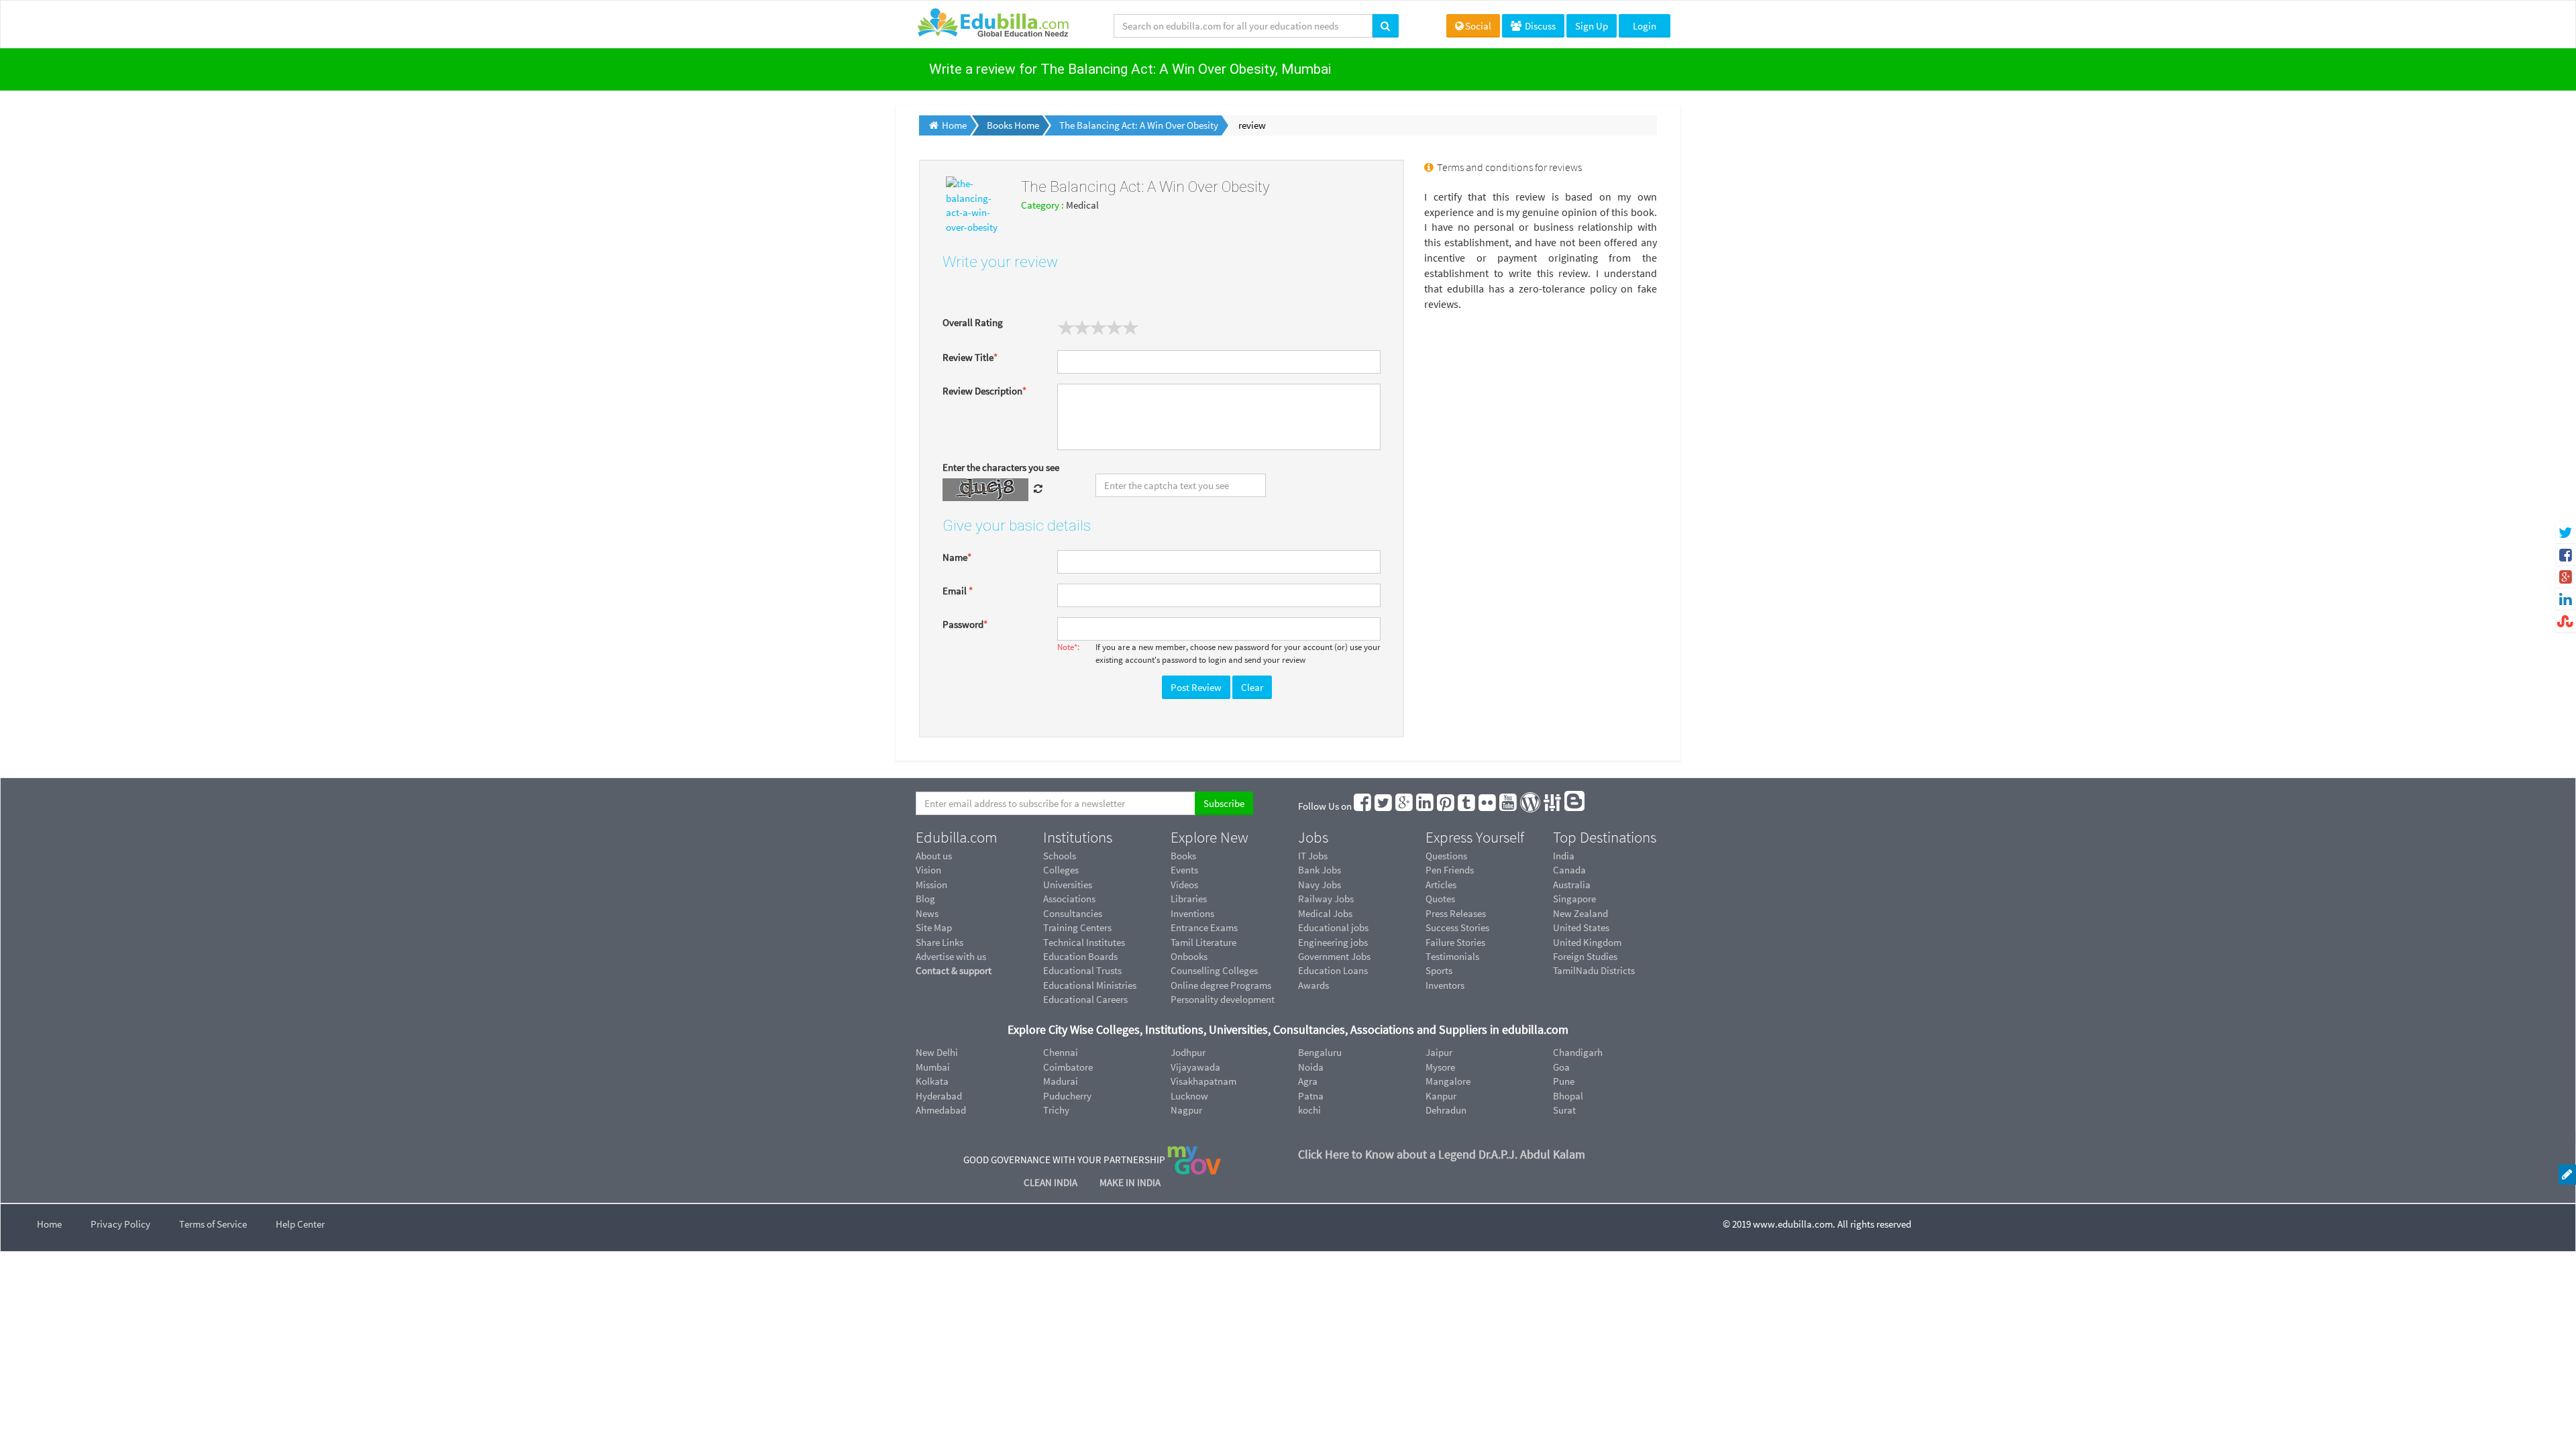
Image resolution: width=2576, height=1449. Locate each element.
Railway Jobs (1326, 899)
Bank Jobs (1320, 870)
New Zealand (1580, 913)
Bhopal (1568, 1096)
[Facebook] (1363, 806)
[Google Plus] (1405, 806)
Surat (1564, 1110)
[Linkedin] (1426, 806)
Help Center (300, 1224)
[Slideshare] (1553, 806)
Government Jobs (1334, 956)
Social (1478, 26)
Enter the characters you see (1001, 467)
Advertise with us (951, 956)
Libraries (1189, 899)
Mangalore (1448, 1081)
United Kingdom (1587, 942)
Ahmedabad (941, 1110)
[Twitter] (1384, 806)
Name (957, 557)
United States (1581, 927)
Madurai (1061, 1081)
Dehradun (1446, 1110)
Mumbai (933, 1067)
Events (1184, 870)
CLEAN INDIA (1052, 1182)
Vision (928, 870)
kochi (1309, 1110)
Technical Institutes (1084, 942)
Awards (1313, 985)
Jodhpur (1188, 1052)
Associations (1069, 899)
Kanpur (1441, 1096)
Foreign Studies (1585, 956)
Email (958, 591)
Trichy (1056, 1110)
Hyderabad (939, 1096)
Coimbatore (1068, 1067)
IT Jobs (1313, 856)
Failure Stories (1455, 942)
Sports (1439, 970)
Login (1645, 26)
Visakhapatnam (1203, 1081)
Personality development (1223, 999)
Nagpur (1186, 1110)
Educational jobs (1333, 927)
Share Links (940, 942)
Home (49, 1224)
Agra (1308, 1081)
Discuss (1539, 26)
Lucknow (1189, 1096)
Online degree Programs (1221, 985)
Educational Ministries (1090, 985)
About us (934, 856)
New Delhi (937, 1052)
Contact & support (954, 970)
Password (965, 624)
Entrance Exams (1204, 927)
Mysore (1440, 1067)
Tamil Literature (1203, 942)
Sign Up (1592, 26)
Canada (1569, 870)
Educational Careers (1085, 999)
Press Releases (1456, 913)
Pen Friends (1450, 870)
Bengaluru (1320, 1052)
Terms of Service (213, 1224)
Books (1183, 856)
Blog (925, 899)
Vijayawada (1195, 1067)
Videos (1184, 884)
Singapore (1574, 899)
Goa (1561, 1067)
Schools (1060, 856)
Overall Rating (973, 322)
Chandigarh (1578, 1052)
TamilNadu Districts (1594, 970)
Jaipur (1439, 1052)
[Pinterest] (1446, 806)
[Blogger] (1575, 806)
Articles (1441, 884)
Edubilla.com (957, 837)
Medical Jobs (1325, 913)
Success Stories (1457, 927)
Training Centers (1077, 927)
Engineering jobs (1333, 942)
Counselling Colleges (1214, 970)
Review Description (984, 391)
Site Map (934, 927)
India (1564, 856)
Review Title (970, 357)
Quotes (1440, 899)
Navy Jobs (1320, 884)
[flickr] (1488, 806)
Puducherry (1067, 1096)
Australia (1572, 884)
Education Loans (1333, 970)
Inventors (1445, 985)
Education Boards (1080, 956)
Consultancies (1073, 913)
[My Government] (1194, 1160)
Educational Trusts (1082, 970)
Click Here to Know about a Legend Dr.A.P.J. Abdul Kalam (1442, 1154)
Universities (1068, 884)
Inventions (1192, 913)
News (927, 913)
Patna (1311, 1096)
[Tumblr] (1467, 806)
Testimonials (1452, 956)
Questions (1446, 856)
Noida (1311, 1067)
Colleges (1061, 870)
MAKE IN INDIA (1130, 1182)
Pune (1564, 1081)
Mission (931, 884)
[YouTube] (1509, 806)
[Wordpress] (1531, 806)
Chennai (1061, 1052)
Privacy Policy (120, 1224)
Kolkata (932, 1081)
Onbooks (1189, 956)
